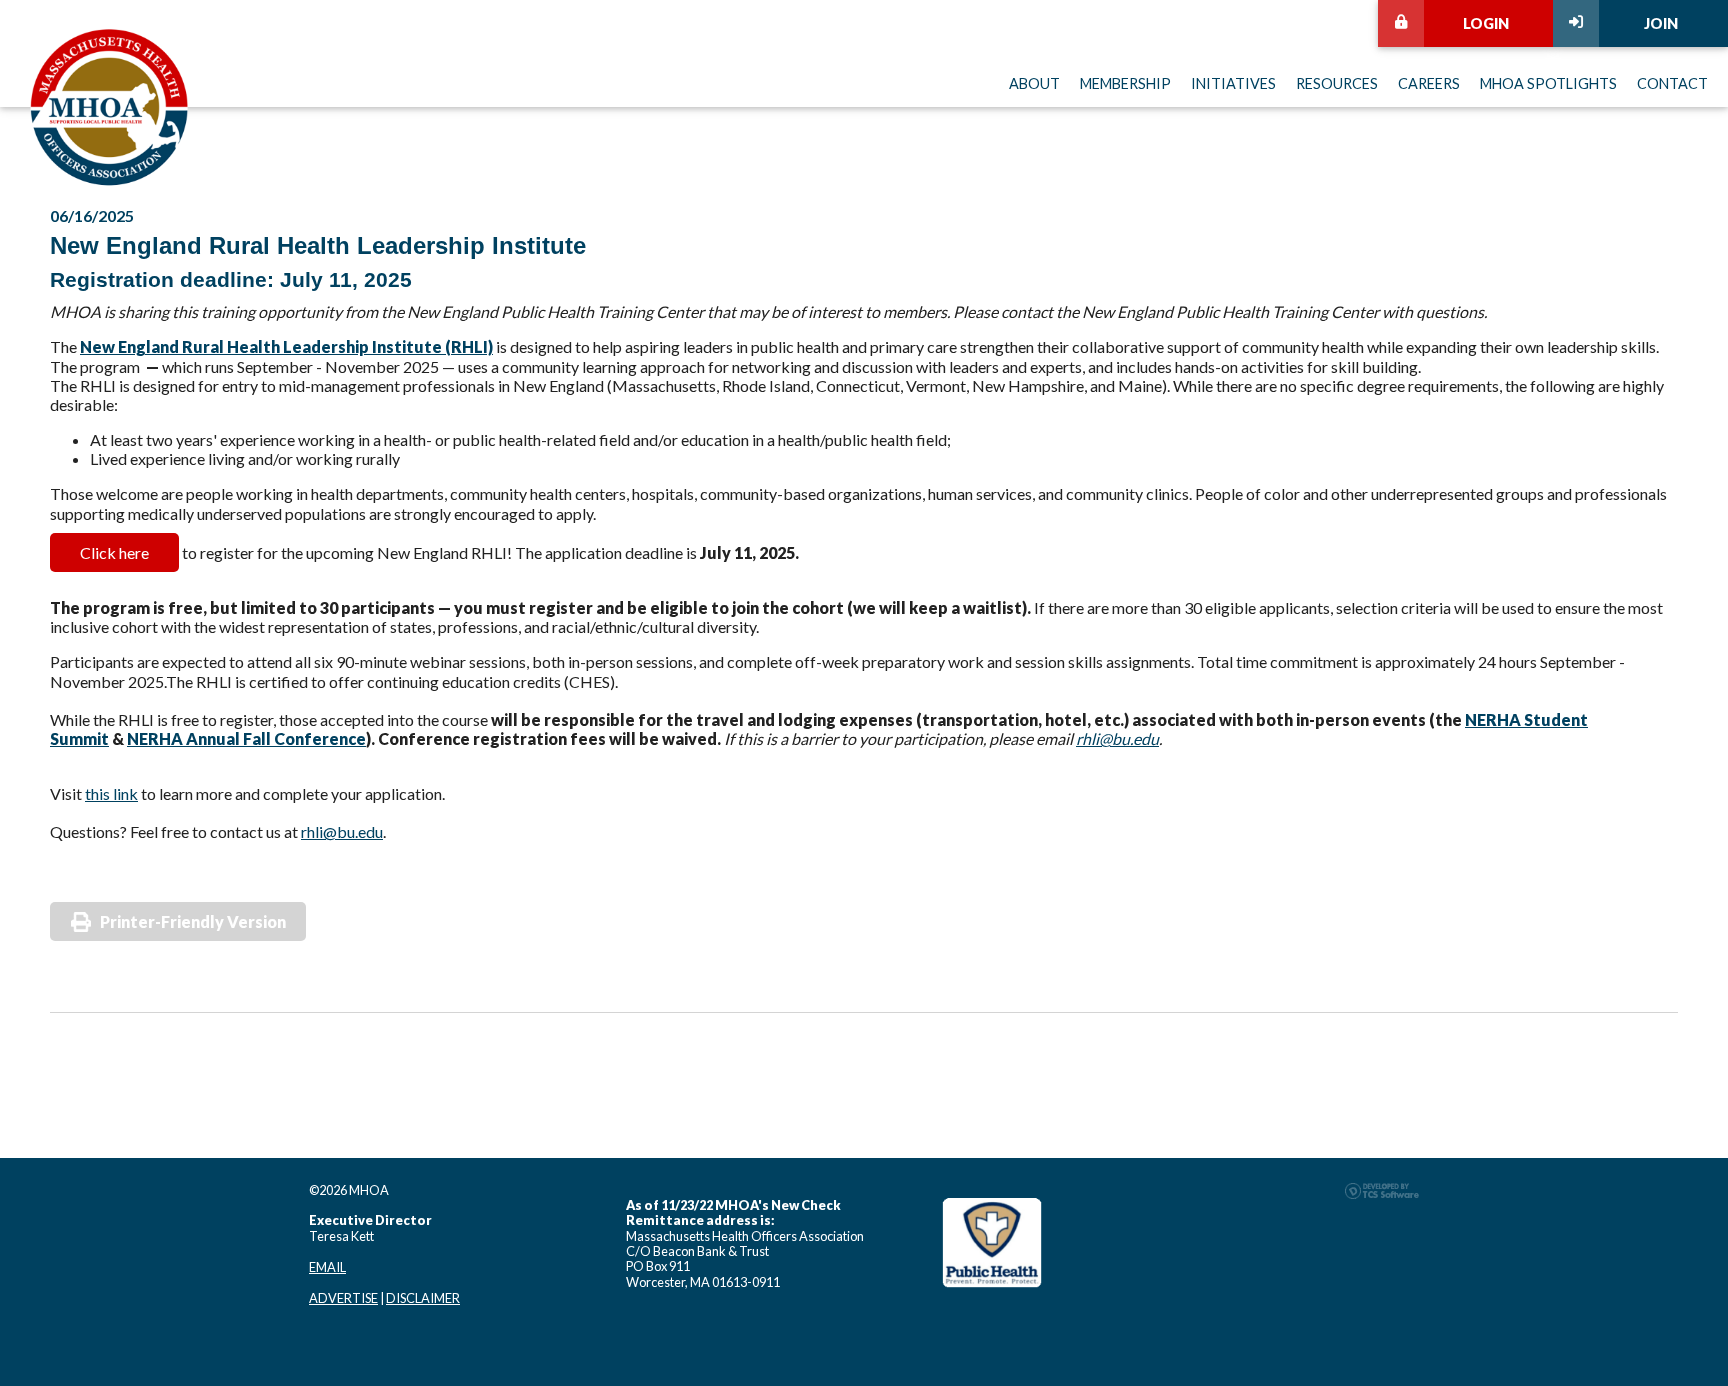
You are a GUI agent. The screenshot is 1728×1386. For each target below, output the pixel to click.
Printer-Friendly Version (193, 921)
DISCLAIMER (423, 1298)
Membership (1125, 83)
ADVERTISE (343, 1298)
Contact (1672, 83)
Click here (114, 552)
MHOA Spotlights (1548, 83)
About (1034, 83)
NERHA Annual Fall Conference (246, 738)
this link (111, 793)
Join (1661, 23)
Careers (1429, 83)
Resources (1337, 83)
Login (1486, 23)
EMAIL (327, 1267)
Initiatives (1233, 83)
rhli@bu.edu (1117, 738)
